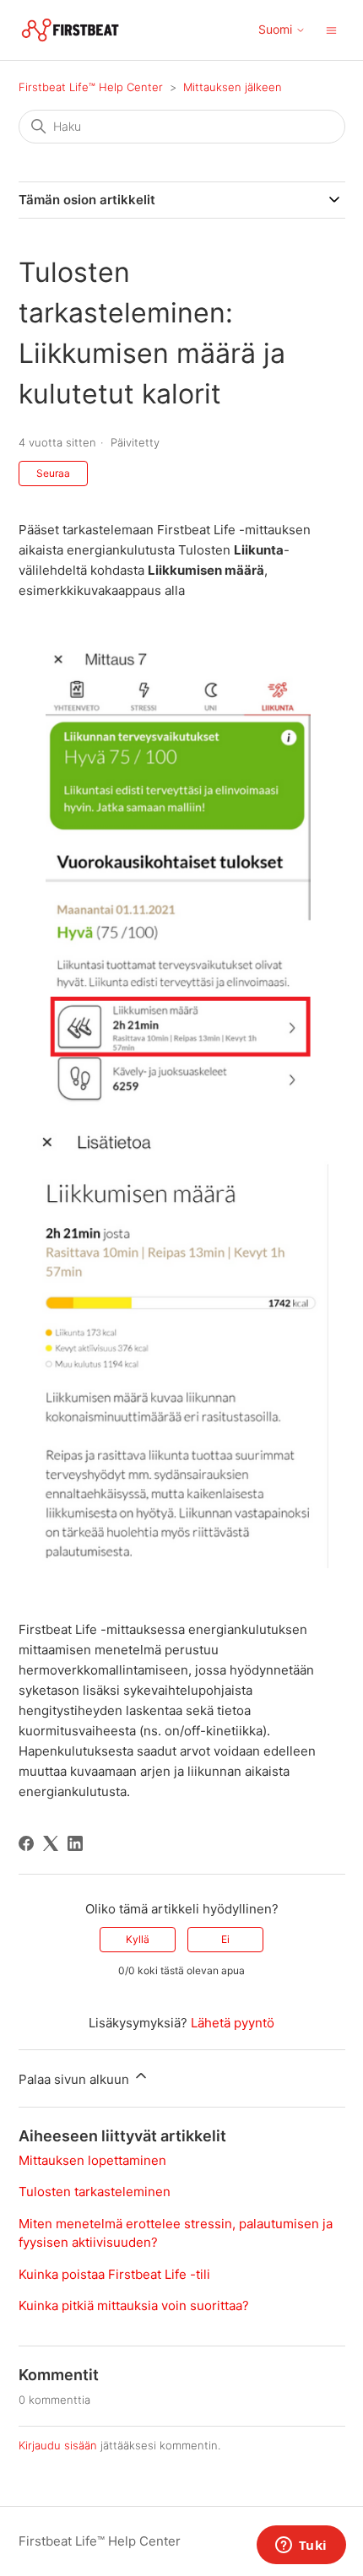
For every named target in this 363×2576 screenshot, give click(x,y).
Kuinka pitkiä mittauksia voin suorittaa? (134, 2305)
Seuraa (53, 473)
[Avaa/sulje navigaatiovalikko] (331, 29)
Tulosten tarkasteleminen (95, 2192)
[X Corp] (51, 1843)
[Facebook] (26, 1843)
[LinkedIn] (75, 1843)
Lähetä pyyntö (233, 2023)
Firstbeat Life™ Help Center (91, 87)
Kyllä (138, 1939)
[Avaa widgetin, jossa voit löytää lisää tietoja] (301, 2546)
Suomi (277, 30)
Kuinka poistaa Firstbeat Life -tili (114, 2274)
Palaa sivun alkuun (76, 2079)
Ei (225, 1939)
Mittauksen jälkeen (233, 87)
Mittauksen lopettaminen (92, 2160)
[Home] (70, 30)
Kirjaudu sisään (58, 2445)
